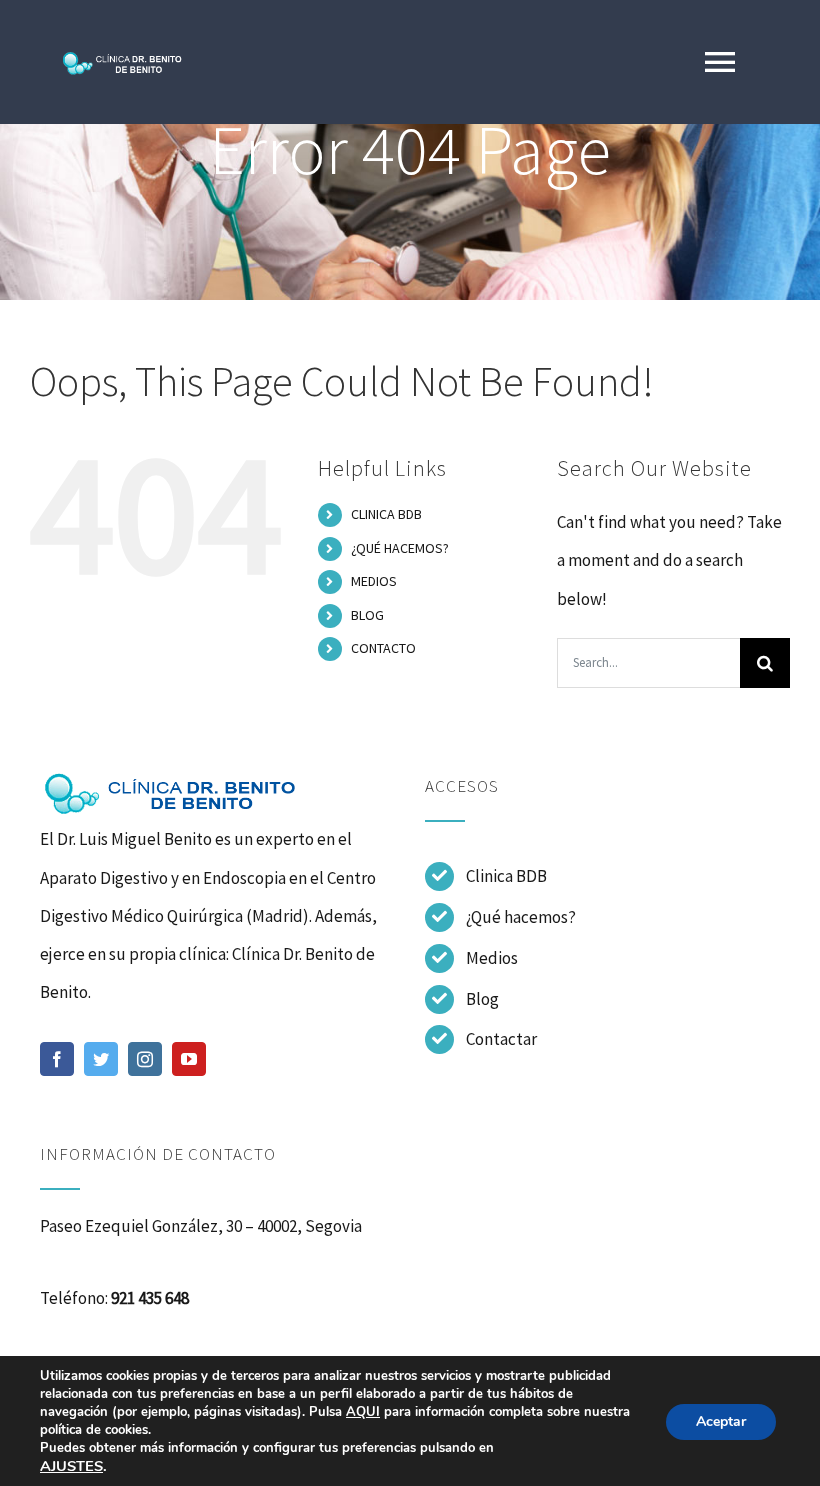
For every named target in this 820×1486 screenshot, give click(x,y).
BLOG (367, 615)
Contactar (501, 1039)
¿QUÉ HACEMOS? (400, 548)
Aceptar (721, 1421)
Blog (482, 999)
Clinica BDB (506, 876)
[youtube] (189, 1059)
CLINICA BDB (386, 514)
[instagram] (145, 1059)
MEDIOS (374, 581)
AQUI (363, 1412)
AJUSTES (71, 1466)
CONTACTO (383, 648)
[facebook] (57, 1059)
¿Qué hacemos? (521, 917)
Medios (492, 958)
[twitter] (101, 1059)
